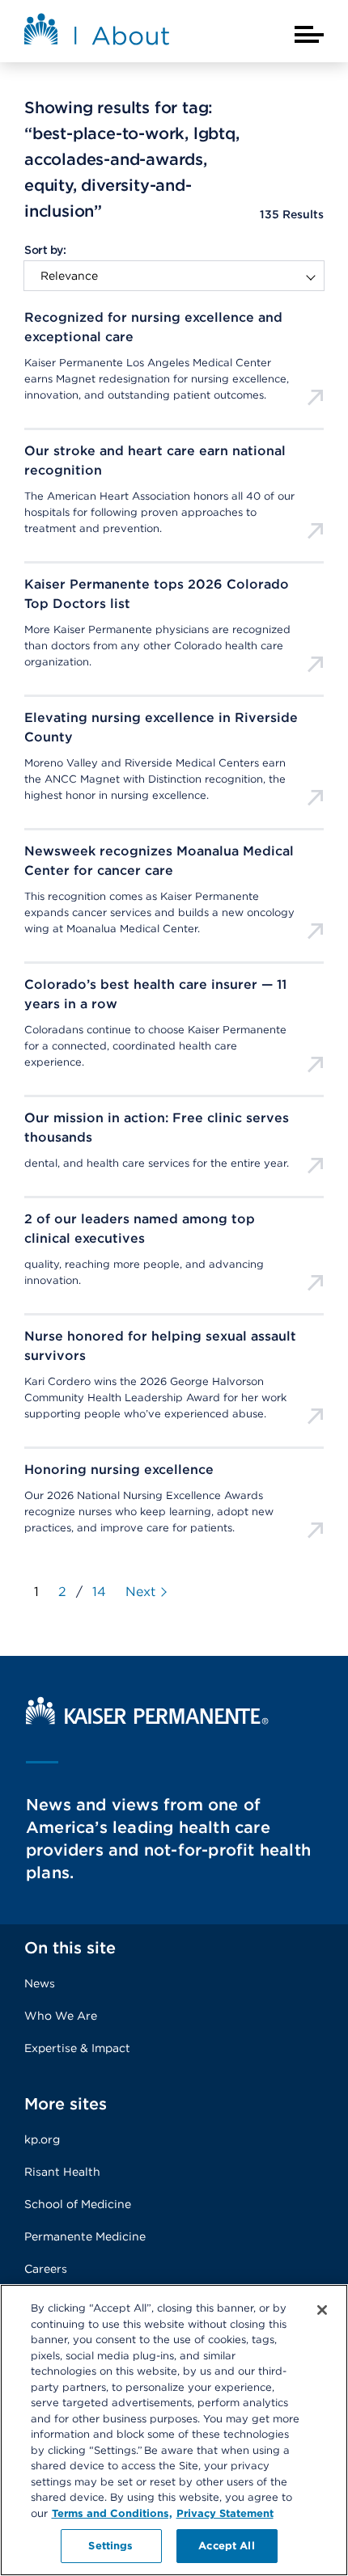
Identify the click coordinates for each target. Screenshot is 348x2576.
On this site (70, 1948)
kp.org (42, 2139)
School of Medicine (78, 2204)
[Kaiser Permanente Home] (147, 1720)
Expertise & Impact (77, 2048)
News (40, 1983)
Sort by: (45, 250)
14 (99, 1592)
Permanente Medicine (85, 2236)
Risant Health (62, 2172)
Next (140, 1592)
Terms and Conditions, (112, 2513)
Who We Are (61, 2016)
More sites (66, 2104)
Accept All (226, 2546)
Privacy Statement (225, 2513)
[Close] (322, 2310)
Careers (46, 2269)
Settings (110, 2546)
